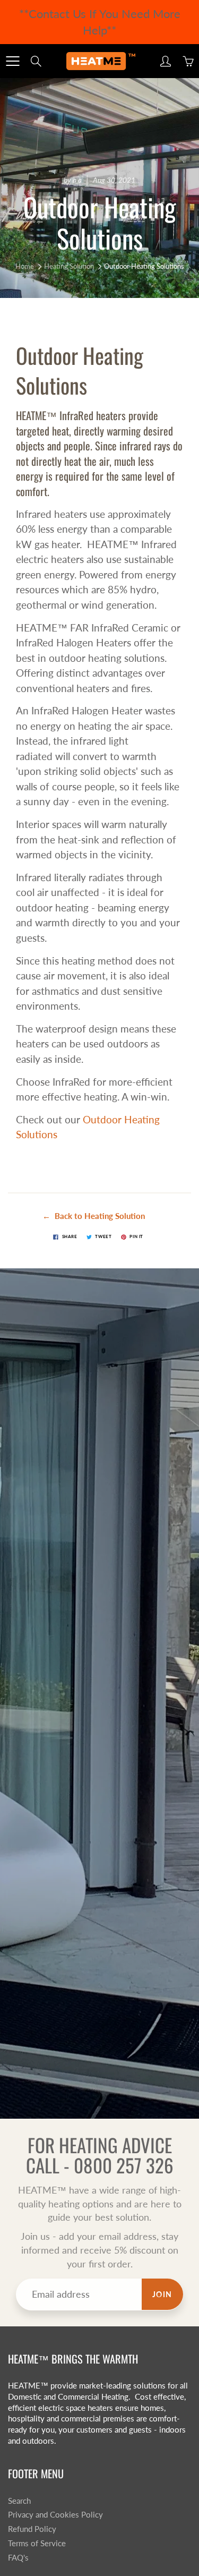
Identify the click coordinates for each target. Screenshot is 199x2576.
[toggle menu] (12, 61)
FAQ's (18, 2558)
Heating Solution (69, 266)
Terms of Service (37, 2543)
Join (162, 2294)
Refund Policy (32, 2529)
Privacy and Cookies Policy (55, 2515)
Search (19, 2501)
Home (25, 266)
